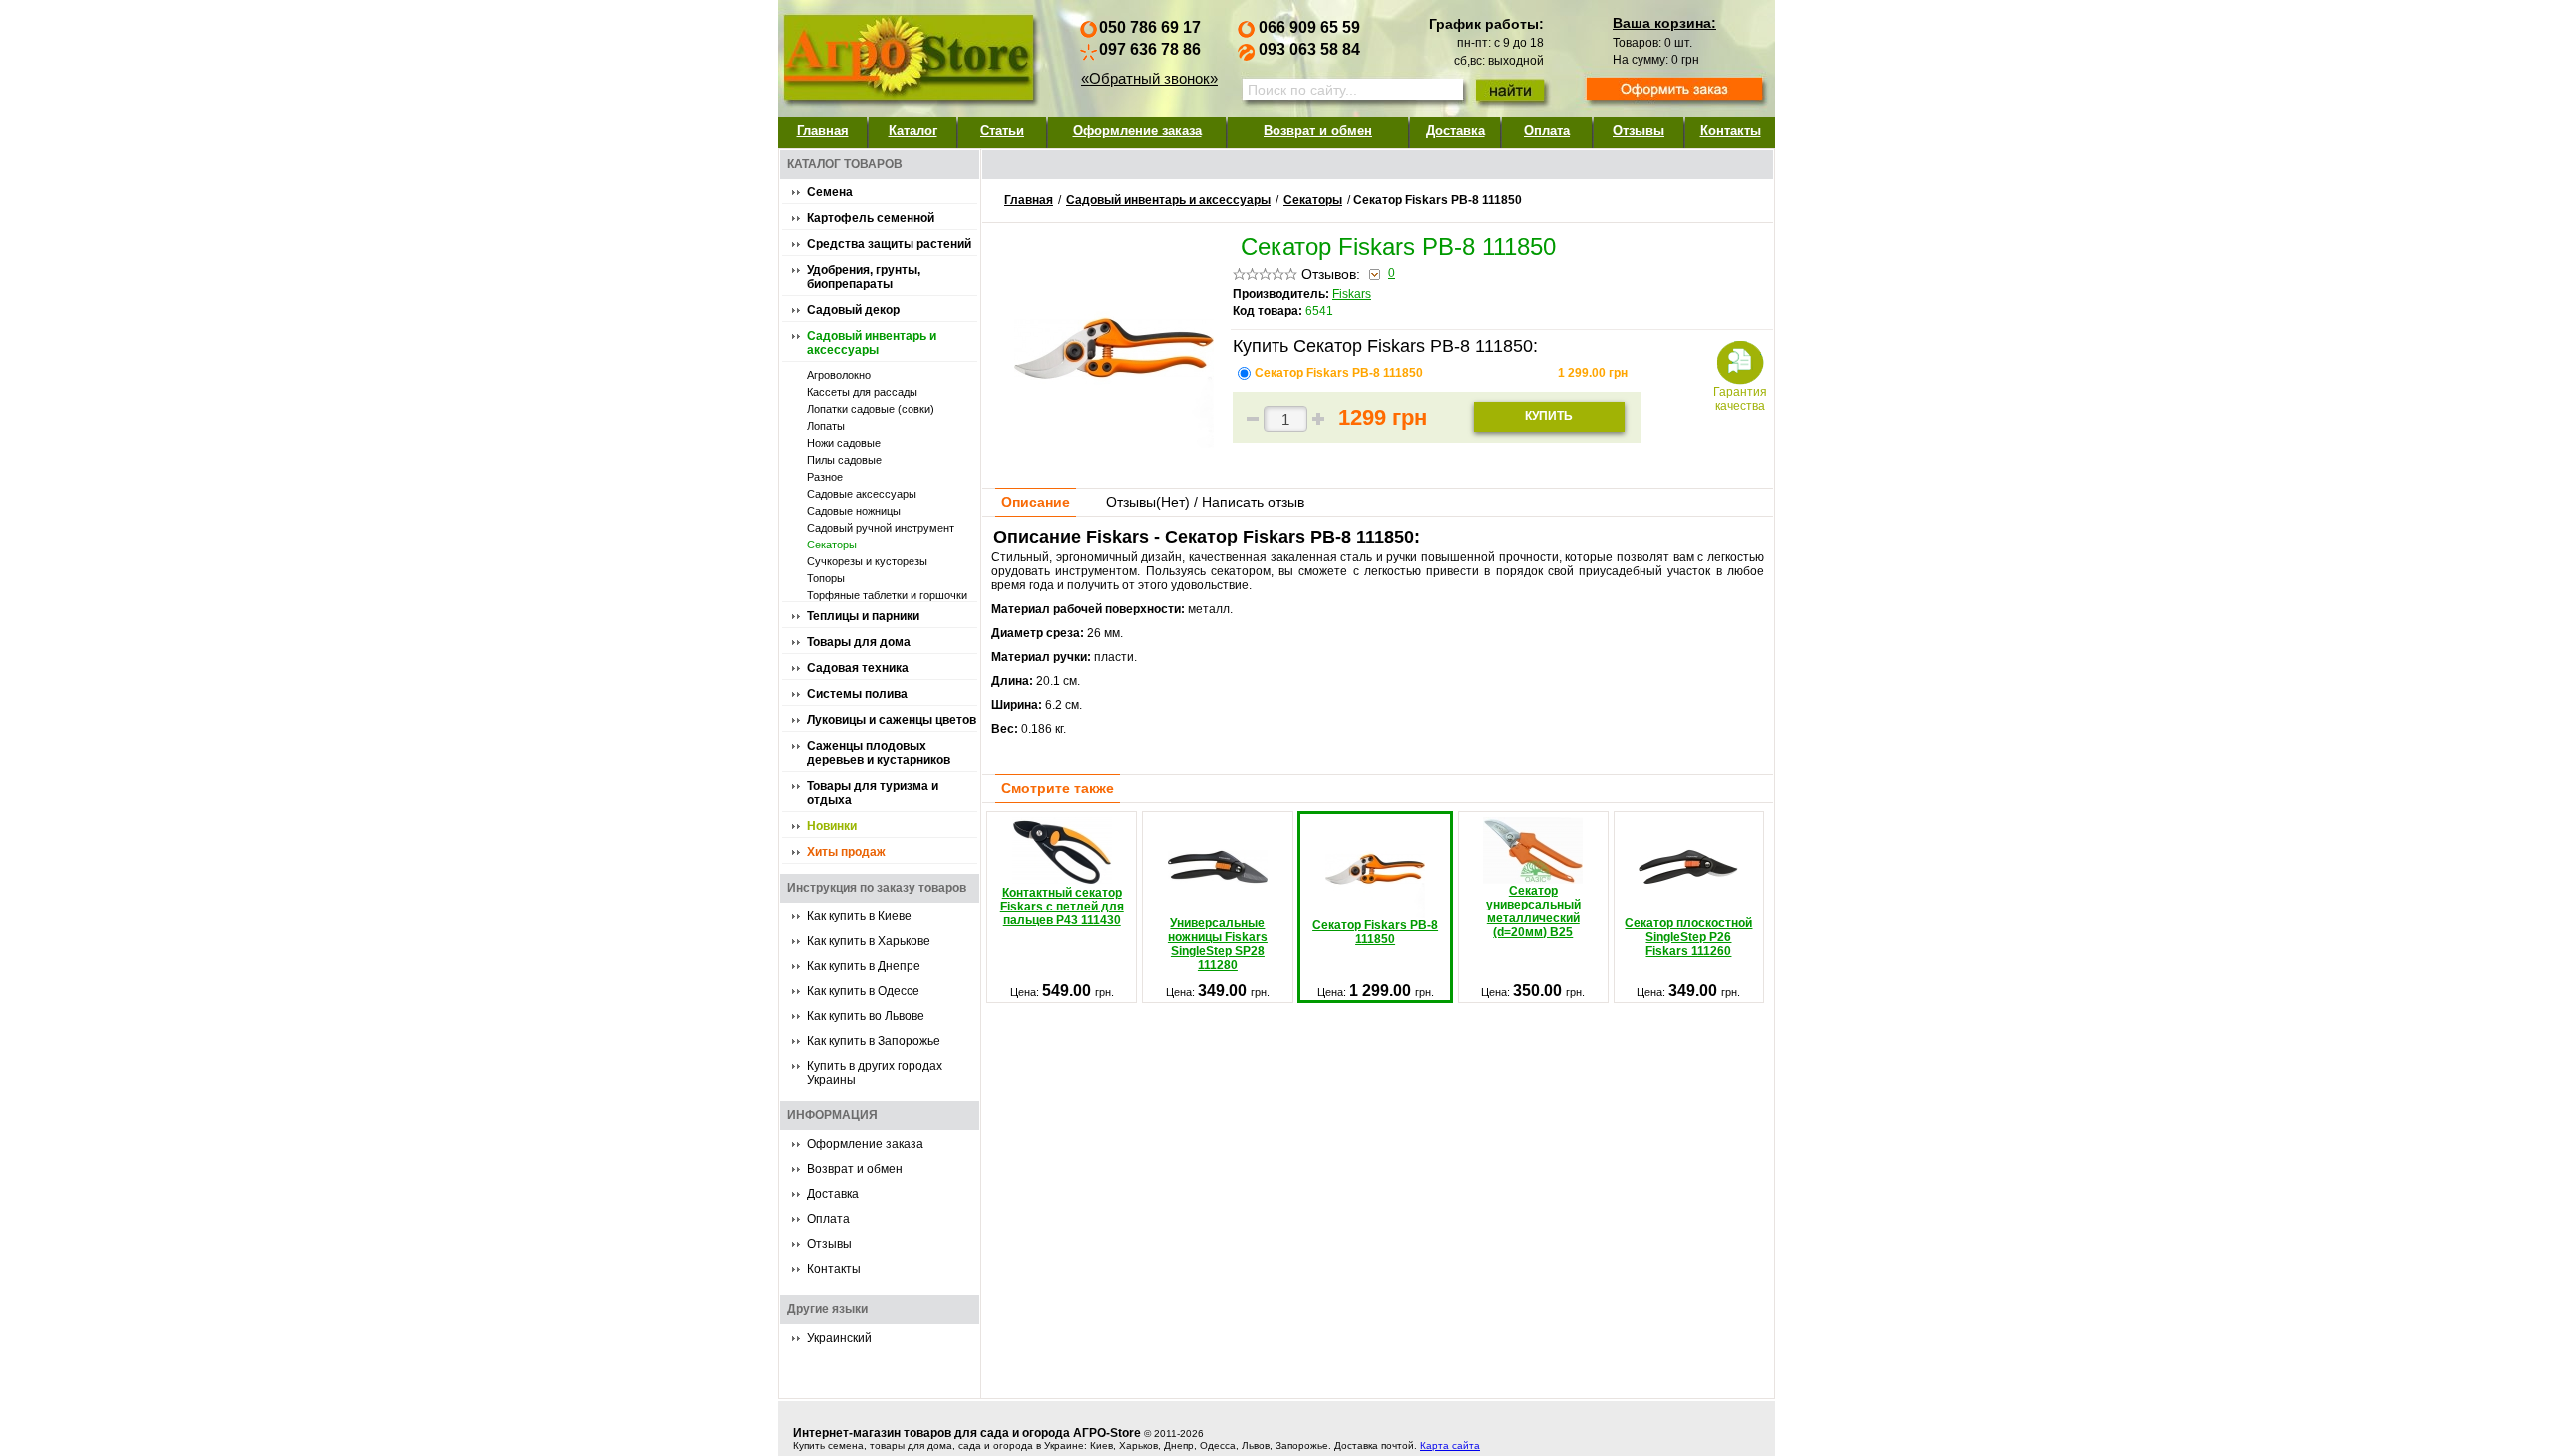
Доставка (1456, 130)
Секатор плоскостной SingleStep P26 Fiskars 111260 (1688, 937)
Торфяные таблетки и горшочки (887, 595)
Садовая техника (858, 668)
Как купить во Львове (866, 1016)
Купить (1549, 416)
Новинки (832, 826)
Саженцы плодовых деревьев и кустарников (879, 753)
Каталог (913, 130)
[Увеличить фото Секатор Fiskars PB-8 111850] (1114, 443)
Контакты (1731, 130)
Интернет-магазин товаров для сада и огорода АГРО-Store (967, 1433)
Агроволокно (839, 375)
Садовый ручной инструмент (881, 528)
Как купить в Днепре (864, 966)
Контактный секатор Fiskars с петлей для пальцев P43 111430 (1062, 907)
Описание (1036, 502)
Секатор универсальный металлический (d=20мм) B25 (1533, 911)
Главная (823, 130)
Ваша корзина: (1664, 23)
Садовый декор (853, 310)
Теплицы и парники (863, 616)
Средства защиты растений (889, 244)
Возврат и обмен (1318, 130)
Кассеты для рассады (862, 392)
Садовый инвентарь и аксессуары (872, 343)
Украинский (839, 1338)
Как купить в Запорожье (874, 1041)
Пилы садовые (844, 460)
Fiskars (1352, 294)
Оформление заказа (1137, 130)
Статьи (1002, 130)
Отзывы (1639, 130)
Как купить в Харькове (869, 941)
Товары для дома (859, 642)
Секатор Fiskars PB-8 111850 (1340, 373)
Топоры (826, 578)
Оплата (1547, 130)
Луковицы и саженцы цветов (892, 720)
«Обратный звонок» (1149, 78)
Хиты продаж (846, 852)
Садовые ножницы (854, 511)
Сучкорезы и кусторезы (867, 561)
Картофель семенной (871, 218)
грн (1593, 373)
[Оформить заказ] (1674, 91)
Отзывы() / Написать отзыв (1205, 502)
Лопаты (826, 426)
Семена (830, 192)
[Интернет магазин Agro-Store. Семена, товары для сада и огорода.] (908, 53)
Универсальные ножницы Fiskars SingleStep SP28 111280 (1218, 944)
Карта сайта (1450, 1446)
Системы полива (857, 694)
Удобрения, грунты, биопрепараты (864, 277)
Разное (825, 477)
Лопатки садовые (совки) (871, 409)
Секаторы (832, 545)
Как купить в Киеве (859, 916)
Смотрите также (1058, 788)
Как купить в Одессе (863, 991)
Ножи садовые (844, 443)
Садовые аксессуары (862, 494)
